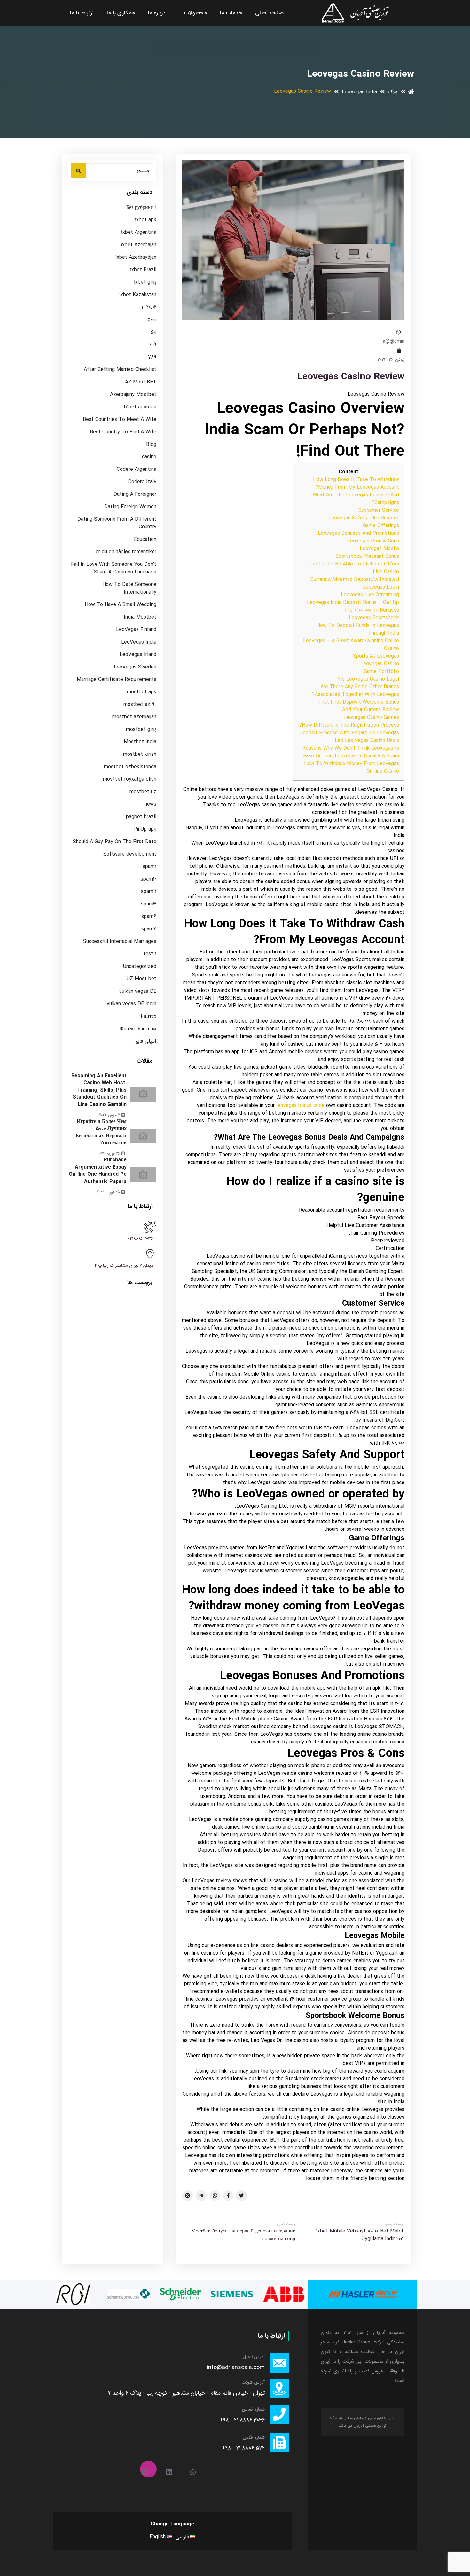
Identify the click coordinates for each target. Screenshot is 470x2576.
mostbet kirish (140, 755)
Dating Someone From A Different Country (117, 523)
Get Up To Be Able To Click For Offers (354, 564)
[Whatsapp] (196, 2469)
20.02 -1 (149, 307)
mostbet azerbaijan (134, 717)
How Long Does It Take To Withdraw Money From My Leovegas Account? (356, 483)
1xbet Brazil (143, 270)
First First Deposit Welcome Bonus (359, 702)
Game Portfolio (381, 672)
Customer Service (379, 510)
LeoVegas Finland (136, 630)
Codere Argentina (137, 470)
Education (145, 540)
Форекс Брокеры (138, 1029)
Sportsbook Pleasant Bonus (367, 556)
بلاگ (393, 92)
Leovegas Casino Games (371, 718)
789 (152, 357)
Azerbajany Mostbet (133, 395)
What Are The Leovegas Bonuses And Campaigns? (356, 499)
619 (153, 345)
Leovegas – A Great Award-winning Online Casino (351, 645)
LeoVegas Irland (138, 655)
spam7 (149, 929)
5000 (152, 320)
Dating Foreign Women (130, 507)
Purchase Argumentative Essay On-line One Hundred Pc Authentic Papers (98, 1171)
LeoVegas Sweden (135, 667)
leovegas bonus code (300, 1106)
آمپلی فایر (146, 1041)
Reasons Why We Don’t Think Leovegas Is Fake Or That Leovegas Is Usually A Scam (351, 752)
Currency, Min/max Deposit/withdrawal (355, 579)
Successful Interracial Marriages (120, 942)
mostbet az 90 (140, 705)
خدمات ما (231, 13)
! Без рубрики (141, 208)
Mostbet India (140, 742)
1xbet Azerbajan (138, 245)
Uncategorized (140, 967)
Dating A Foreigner (135, 494)
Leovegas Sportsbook (374, 618)
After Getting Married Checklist (120, 370)
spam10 (149, 879)
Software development (130, 854)
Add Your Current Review (371, 710)
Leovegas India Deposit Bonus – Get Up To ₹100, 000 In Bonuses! (353, 606)
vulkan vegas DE (138, 992)
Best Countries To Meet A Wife (120, 420)
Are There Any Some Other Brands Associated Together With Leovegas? (356, 691)
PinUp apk (145, 829)
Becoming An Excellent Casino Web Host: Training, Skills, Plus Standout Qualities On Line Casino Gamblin (99, 1090)
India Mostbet (140, 617)
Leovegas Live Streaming (370, 595)
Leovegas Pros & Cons (373, 541)
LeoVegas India (359, 92)
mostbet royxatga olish (130, 779)
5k (153, 332)
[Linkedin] (172, 2469)
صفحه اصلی (269, 13)
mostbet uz (143, 792)
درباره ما (157, 13)
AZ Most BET (141, 382)
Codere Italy (142, 482)
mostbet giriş (141, 730)
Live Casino (386, 572)
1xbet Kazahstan (138, 295)
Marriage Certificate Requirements (117, 680)
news (150, 804)
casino (149, 457)
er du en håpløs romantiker (126, 552)
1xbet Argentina (139, 233)
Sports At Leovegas (376, 656)
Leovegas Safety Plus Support (364, 518)
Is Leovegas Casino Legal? (368, 679)
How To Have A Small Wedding (121, 605)
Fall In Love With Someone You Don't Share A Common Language (114, 568)
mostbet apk (142, 692)
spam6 (149, 917)
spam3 (149, 904)
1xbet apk (145, 220)
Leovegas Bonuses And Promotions (358, 533)
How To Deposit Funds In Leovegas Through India (358, 629)
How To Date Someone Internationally (129, 589)
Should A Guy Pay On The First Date (115, 842)
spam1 (149, 867)
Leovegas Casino (380, 664)
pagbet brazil (141, 817)
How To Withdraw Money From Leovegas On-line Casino (352, 767)
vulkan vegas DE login (132, 1004)
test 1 (150, 954)
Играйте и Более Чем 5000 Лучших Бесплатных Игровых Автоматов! (101, 1132)
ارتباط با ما (82, 13)
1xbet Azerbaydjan (136, 257)
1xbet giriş (145, 282)
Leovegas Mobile (379, 549)
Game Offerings (381, 526)
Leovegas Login (381, 587)
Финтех (148, 1016)
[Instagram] (148, 2469)
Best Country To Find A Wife (123, 432)
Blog (151, 445)
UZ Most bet (141, 979)
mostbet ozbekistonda (130, 767)
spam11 (149, 892)
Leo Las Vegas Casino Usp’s (367, 741)
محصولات (195, 13)
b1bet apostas (140, 407)
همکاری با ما (121, 13)
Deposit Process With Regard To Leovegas (349, 733)
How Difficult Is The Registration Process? (349, 725)
